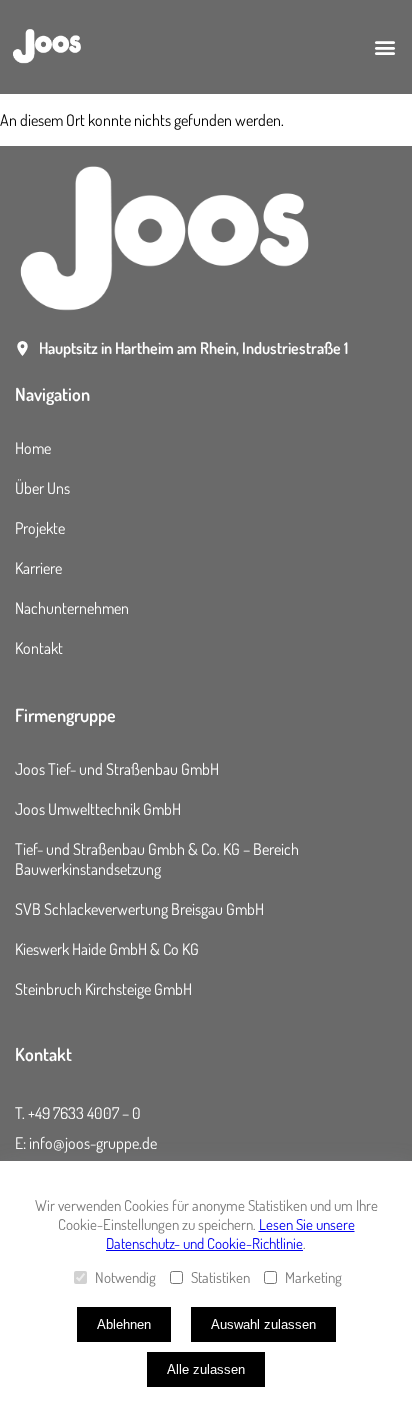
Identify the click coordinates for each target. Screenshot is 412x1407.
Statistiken (220, 1277)
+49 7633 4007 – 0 (84, 1113)
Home (33, 448)
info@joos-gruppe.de (93, 1143)
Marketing (313, 1277)
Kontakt (39, 648)
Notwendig (125, 1277)
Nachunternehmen (72, 608)
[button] (385, 47)
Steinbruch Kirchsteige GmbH (103, 989)
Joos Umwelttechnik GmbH (98, 809)
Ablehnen (124, 1324)
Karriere (38, 568)
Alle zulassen (206, 1369)
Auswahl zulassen (263, 1324)
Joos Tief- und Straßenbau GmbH (117, 769)
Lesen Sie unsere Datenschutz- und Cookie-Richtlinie (230, 1234)
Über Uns (42, 488)
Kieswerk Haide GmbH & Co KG (107, 949)
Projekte (40, 528)
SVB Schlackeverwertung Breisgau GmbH (139, 909)
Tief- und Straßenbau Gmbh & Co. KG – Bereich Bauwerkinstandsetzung (157, 859)
